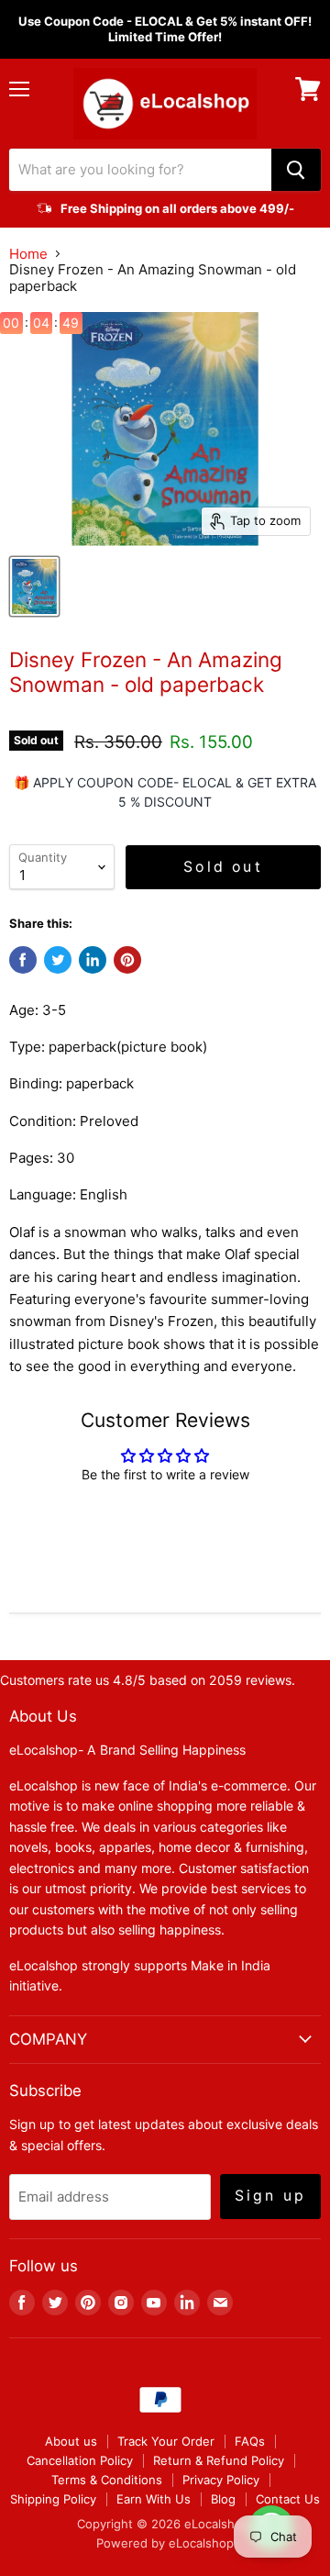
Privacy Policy (221, 2480)
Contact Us (288, 2499)
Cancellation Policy (80, 2460)
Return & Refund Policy (219, 2460)
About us (71, 2441)
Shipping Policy (53, 2499)
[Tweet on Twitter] (58, 960)
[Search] (296, 170)
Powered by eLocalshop (165, 2543)
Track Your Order (166, 2441)
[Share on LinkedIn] (93, 960)
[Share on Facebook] (23, 960)
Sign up (270, 2196)
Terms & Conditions (107, 2480)
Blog (223, 2499)
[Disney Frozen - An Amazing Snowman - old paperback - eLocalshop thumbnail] (34, 586)
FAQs (250, 2441)
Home (28, 254)
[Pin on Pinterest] (127, 960)
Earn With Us (154, 2499)
